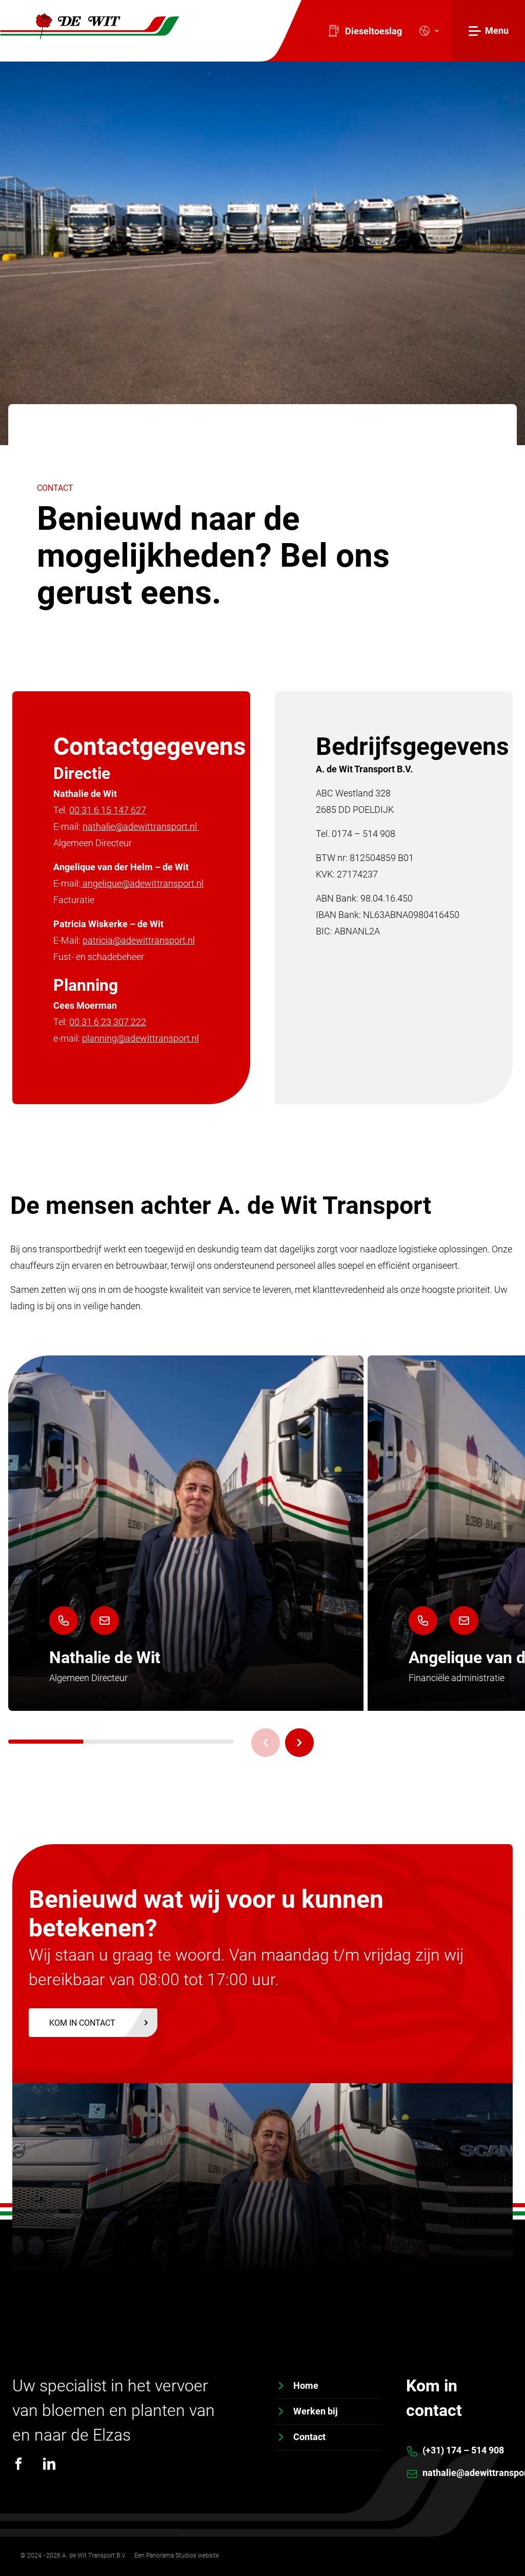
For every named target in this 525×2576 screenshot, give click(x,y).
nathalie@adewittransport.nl (141, 826)
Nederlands (426, 31)
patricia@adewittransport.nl (139, 940)
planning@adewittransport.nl (140, 1038)
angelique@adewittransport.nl (142, 883)
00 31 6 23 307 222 (108, 1022)
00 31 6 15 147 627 (108, 810)
